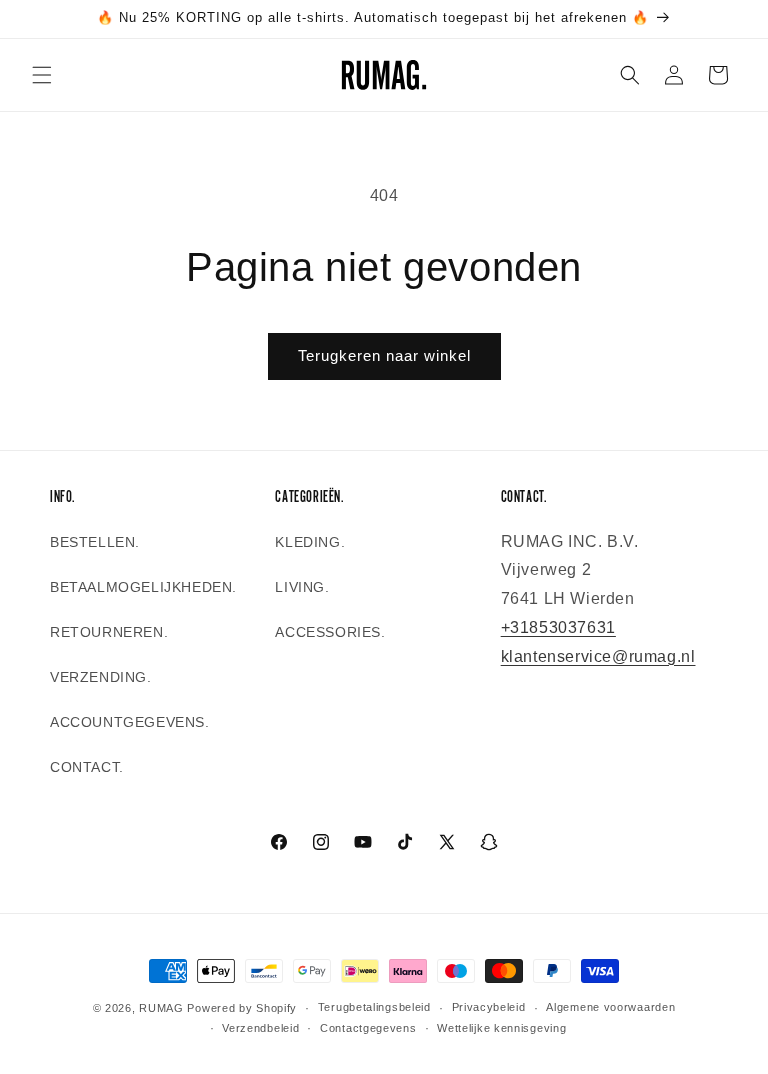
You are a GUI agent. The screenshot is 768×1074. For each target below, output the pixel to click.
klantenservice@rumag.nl (598, 656)
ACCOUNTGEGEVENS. (130, 722)
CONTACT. (87, 767)
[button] (42, 75)
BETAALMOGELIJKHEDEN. (143, 587)
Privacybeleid (489, 1007)
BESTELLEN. (95, 542)
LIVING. (302, 587)
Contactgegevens (368, 1028)
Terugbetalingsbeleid (374, 1007)
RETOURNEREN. (109, 632)
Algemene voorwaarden (610, 1007)
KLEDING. (310, 542)
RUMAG (161, 1008)
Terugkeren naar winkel (384, 355)
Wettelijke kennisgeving (501, 1028)
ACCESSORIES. (330, 632)
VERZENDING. (101, 677)
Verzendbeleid (260, 1028)
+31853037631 (558, 627)
